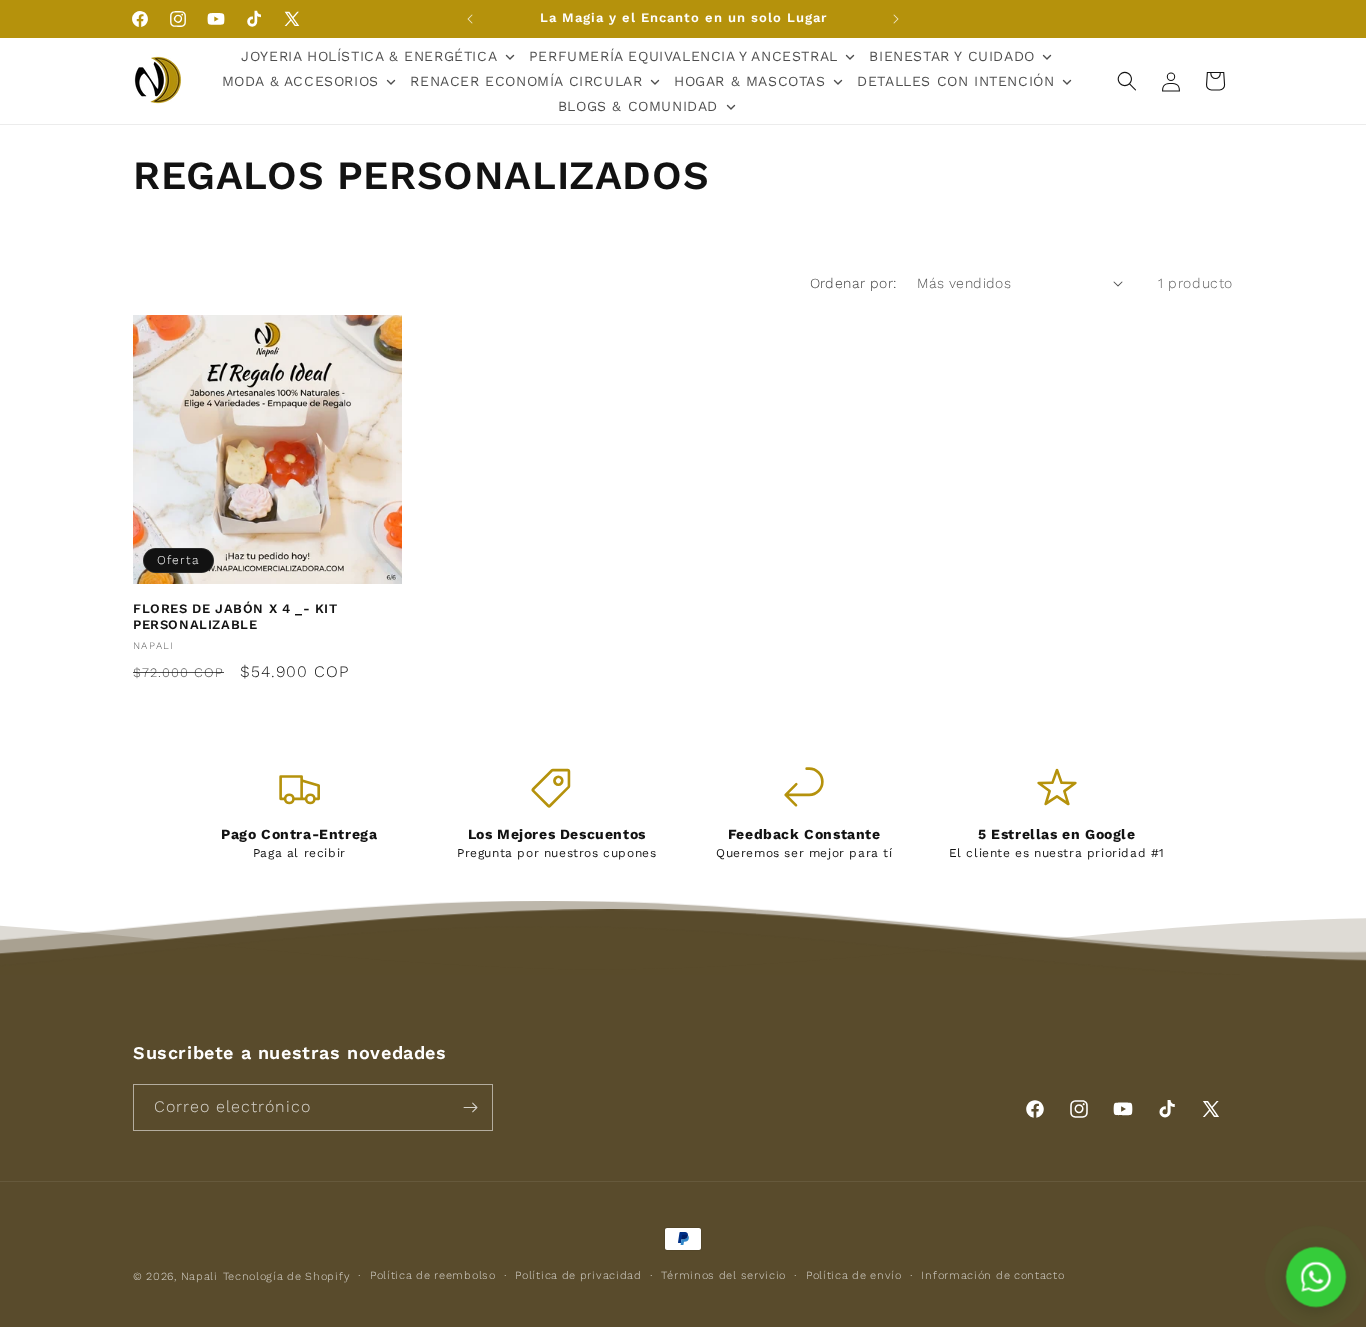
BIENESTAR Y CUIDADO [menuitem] (951, 56)
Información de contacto (992, 1275)
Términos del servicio (723, 1275)
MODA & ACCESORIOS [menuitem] (300, 81)
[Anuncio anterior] (470, 19)
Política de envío (854, 1275)
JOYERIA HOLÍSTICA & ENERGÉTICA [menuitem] (369, 56)
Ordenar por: (853, 283)
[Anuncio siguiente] (896, 19)
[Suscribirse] (470, 1107)
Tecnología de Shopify (287, 1276)
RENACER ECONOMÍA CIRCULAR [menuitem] (526, 81)
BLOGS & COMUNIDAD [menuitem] (638, 106)
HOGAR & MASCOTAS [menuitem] (750, 81)
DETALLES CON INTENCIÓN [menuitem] (955, 81)
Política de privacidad (578, 1275)
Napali (199, 1276)
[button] (1127, 81)
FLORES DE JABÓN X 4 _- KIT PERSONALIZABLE (235, 617)
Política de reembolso (433, 1275)
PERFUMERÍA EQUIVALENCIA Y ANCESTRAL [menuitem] (683, 56)
